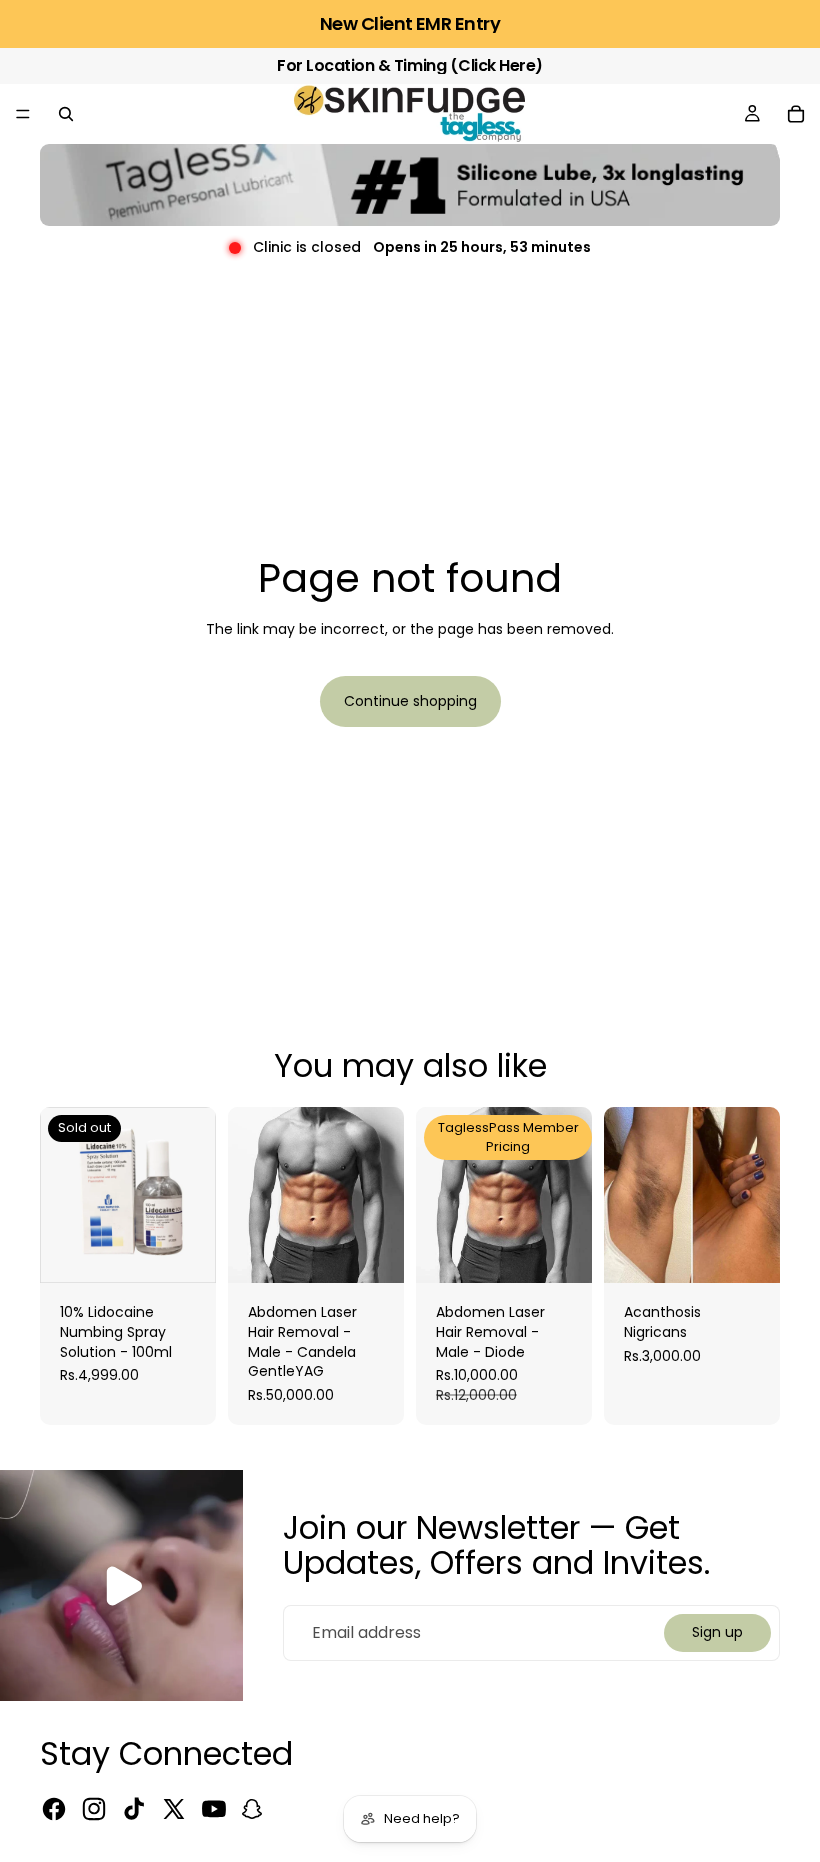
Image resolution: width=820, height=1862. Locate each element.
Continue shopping (410, 701)
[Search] (66, 114)
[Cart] (796, 114)
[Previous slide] (626, 1195)
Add (390, 1252)
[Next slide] (758, 1195)
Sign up (717, 1632)
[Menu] (23, 114)
